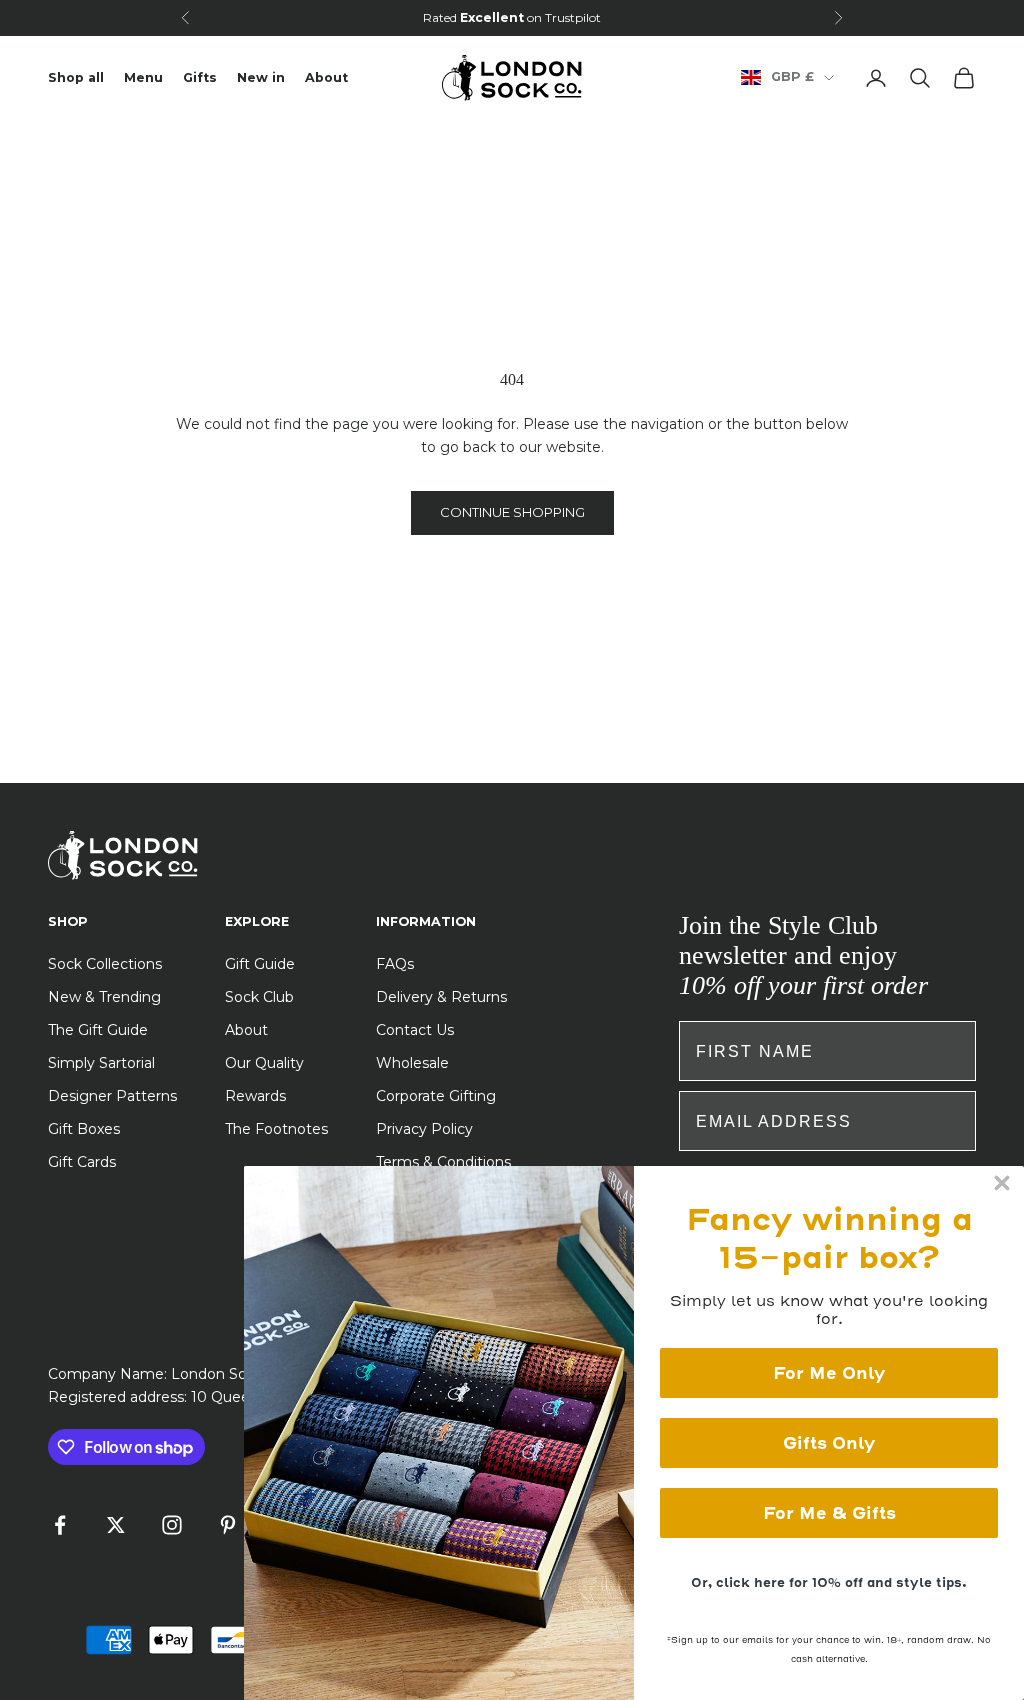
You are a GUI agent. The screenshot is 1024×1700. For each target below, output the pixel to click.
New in (261, 77)
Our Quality (264, 1063)
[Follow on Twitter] (116, 1525)
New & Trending (104, 997)
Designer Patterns (112, 1096)
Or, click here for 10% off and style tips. (829, 1582)
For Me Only (829, 1373)
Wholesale (412, 1063)
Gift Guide (260, 964)
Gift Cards (82, 1162)
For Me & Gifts (829, 1513)
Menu (143, 77)
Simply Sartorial (101, 1063)
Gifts (200, 77)
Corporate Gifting (436, 1096)
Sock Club (259, 997)
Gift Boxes (84, 1129)
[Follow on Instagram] (172, 1525)
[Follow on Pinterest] (228, 1525)
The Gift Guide (98, 1030)
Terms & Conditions (443, 1162)
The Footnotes (276, 1129)
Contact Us (415, 1030)
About (326, 77)
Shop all (76, 77)
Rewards (255, 1096)
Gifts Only (829, 1443)
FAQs (395, 964)
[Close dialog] (1002, 1183)
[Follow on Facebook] (60, 1525)
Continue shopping (512, 512)
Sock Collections (105, 964)
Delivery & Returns (441, 997)
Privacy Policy (424, 1129)
